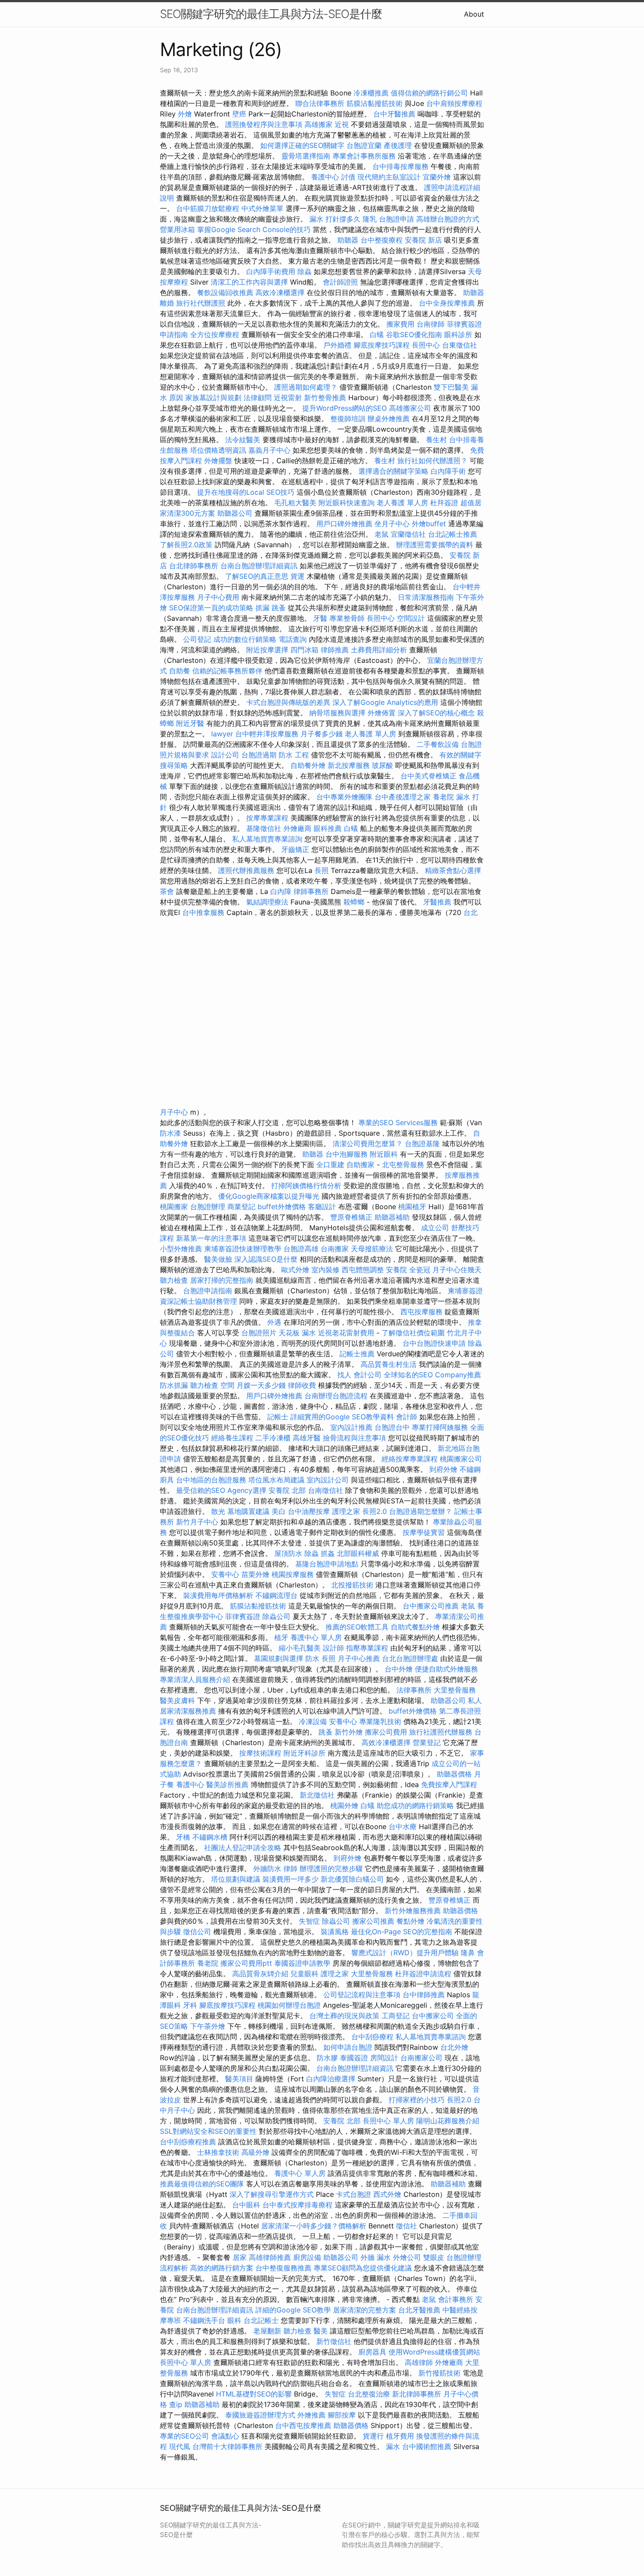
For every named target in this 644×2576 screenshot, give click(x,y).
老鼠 (382, 534)
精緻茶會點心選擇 (453, 870)
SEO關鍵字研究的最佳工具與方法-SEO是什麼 (271, 14)
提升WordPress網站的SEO (345, 408)
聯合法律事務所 (320, 103)
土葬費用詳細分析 (379, 650)
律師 (290, 1869)
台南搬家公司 (421, 2058)
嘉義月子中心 (269, 450)
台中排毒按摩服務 (402, 166)
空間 (227, 1385)
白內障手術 (448, 471)
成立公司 (435, 1228)
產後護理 (398, 145)
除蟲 (304, 271)
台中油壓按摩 (310, 1511)
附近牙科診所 (304, 1753)
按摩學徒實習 (425, 1532)
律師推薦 (335, 650)
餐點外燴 (410, 1921)
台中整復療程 (383, 240)
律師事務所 (311, 891)
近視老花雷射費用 (346, 1333)
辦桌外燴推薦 (389, 419)
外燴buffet (429, 524)
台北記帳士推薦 (453, 534)
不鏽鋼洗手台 (204, 2320)
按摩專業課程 (268, 818)
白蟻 (377, 334)
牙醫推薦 (437, 902)
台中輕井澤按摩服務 (268, 734)
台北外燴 (454, 2047)
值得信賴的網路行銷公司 (429, 93)
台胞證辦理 (208, 1207)
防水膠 (327, 2058)
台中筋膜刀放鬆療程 (209, 208)
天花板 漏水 (297, 1333)
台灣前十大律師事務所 (227, 2446)
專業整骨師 (347, 618)
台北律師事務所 (194, 566)
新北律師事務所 (417, 2394)
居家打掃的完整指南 (223, 1280)
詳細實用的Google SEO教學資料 (342, 1417)
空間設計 (411, 618)
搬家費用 (400, 324)
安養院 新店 (423, 240)
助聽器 (348, 240)
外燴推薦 (311, 2415)
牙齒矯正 (295, 849)
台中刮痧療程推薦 (189, 2142)
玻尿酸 (382, 765)
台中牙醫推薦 (394, 114)
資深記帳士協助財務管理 (198, 1301)
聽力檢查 (174, 1280)
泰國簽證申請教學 (302, 1963)
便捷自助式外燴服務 (446, 1669)
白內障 (281, 891)
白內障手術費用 (271, 271)
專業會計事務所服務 (364, 156)
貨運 (297, 576)
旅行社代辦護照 (201, 303)
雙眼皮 (434, 2257)
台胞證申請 (396, 219)
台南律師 (431, 324)
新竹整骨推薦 (325, 398)
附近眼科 (384, 1154)
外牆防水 (267, 1869)
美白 (279, 1511)
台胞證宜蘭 (364, 145)
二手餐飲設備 (438, 744)
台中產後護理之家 (403, 797)
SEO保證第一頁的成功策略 (211, 608)
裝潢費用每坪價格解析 (218, 1595)
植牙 (281, 1637)
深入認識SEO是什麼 (266, 1259)
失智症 (309, 1921)
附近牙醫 (190, 723)
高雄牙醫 (307, 1438)
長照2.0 (375, 1511)
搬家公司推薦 (373, 1921)
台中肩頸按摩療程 (454, 103)
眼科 (234, 2320)
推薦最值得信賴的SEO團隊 (202, 2184)
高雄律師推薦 (270, 2257)
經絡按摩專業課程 (411, 1459)
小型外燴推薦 (181, 1249)
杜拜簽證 (444, 503)
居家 (240, 2257)
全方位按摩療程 (215, 334)
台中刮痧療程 (373, 2037)
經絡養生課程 (233, 1438)
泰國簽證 (354, 2058)
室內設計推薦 (351, 1427)
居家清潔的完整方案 (366, 2310)
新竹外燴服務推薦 (414, 1911)
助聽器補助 (392, 1217)
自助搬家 (361, 1165)
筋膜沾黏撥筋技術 (375, 103)
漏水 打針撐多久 (335, 219)
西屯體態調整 (364, 1270)
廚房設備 (307, 2257)
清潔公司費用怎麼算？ (369, 1144)
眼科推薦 (328, 828)
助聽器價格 (454, 1774)
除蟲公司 (276, 1616)
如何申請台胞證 (349, 2047)
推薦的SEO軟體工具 (357, 1627)
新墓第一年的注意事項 (211, 1238)
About (474, 14)
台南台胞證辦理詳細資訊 (259, 566)
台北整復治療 (369, 2394)
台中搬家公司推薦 (431, 1606)
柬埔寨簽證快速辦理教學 (244, 1249)
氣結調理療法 (267, 902)
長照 (322, 870)
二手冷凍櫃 (273, 1438)
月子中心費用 (218, 597)
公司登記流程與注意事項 (362, 1995)
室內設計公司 (328, 1480)
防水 (312, 1658)
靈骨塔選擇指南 (306, 156)
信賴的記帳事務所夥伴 (227, 671)
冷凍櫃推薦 (371, 93)
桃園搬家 (174, 1207)
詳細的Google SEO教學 (293, 2310)
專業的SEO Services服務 (398, 1123)
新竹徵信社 (334, 2341)
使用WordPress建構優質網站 (434, 2352)
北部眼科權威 (358, 1553)
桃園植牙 (412, 1207)
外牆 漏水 (376, 2257)
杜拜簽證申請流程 (424, 1974)
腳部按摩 (343, 2415)
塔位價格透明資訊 (218, 450)
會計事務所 (456, 2299)
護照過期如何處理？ (307, 387)
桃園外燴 (344, 1805)
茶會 (167, 891)
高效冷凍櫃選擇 (280, 292)
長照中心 (426, 345)
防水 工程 (294, 755)
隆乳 (370, 219)
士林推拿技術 (218, 2152)
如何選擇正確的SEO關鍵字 (302, 145)
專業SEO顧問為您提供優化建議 (363, 2268)
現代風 (180, 2446)
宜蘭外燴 (437, 177)
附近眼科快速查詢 (347, 503)
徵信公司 (197, 1932)
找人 (344, 1375)
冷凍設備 (313, 1721)
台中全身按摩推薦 (448, 303)
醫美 (321, 2331)
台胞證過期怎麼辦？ (422, 1511)
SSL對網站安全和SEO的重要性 (208, 2131)
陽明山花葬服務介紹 (448, 2121)
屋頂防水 (288, 1553)
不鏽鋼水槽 (210, 1837)
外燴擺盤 (218, 461)
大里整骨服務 (455, 1690)
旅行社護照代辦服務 (441, 1732)
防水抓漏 (174, 1385)
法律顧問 (258, 398)
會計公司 (368, 1375)
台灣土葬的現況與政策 (344, 2016)
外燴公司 (407, 2257)
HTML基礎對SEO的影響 (254, 2394)
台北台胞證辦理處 (411, 1658)
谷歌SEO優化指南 (414, 334)
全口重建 (330, 1165)
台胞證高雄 (301, 1249)
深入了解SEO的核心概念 (436, 713)
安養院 (396, 1270)
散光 (218, 1511)
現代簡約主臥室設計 (389, 177)
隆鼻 (468, 1953)
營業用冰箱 (177, 229)
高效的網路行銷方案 (222, 2268)
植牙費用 (400, 2436)
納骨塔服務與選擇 (337, 713)
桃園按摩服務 (294, 1574)
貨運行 (373, 2436)
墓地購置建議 (248, 1511)
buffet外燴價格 (282, 1207)
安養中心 (225, 1574)
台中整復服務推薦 (285, 2268)
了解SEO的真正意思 (257, 576)
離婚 (167, 303)
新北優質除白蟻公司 (352, 1879)
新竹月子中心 (197, 1522)
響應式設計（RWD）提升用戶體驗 (405, 1953)
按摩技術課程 (261, 1753)
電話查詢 (293, 639)
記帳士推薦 (357, 1354)
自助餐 (180, 671)
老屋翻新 (267, 2331)
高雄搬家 (318, 124)
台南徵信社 (326, 1490)
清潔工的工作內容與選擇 (250, 282)
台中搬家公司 (433, 2016)
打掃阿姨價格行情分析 (307, 1186)
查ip (176, 2404)
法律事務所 (414, 1690)
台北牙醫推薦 (419, 2310)
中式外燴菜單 (262, 208)
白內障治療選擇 (331, 2079)
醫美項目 (239, 2079)
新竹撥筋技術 (439, 2373)
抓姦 (328, 1553)
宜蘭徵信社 (408, 534)
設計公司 (225, 755)
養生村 (436, 440)
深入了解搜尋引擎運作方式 (272, 2194)
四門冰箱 (304, 650)
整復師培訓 (349, 419)
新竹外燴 (349, 1732)
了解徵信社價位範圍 (413, 1333)
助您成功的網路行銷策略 (415, 1805)
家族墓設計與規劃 (213, 398)
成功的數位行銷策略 (245, 639)
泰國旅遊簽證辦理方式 (261, 2415)
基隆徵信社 (264, 828)
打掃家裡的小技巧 (418, 2100)
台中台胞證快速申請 (435, 1343)
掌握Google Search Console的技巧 (254, 229)
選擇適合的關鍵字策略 (393, 471)
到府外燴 (443, 1469)
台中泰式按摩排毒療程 (299, 2205)
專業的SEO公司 (184, 2436)
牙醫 (320, 618)
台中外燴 (399, 1669)
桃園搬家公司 (461, 1459)
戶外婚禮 (337, 345)
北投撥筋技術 (352, 1585)
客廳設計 (322, 1207)
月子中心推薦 (359, 1658)
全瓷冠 (420, 1270)
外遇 (274, 1322)
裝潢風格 (335, 1932)
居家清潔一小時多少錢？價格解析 (315, 2226)
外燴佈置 (382, 713)
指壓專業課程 (368, 1648)
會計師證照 (340, 282)
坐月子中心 (392, 524)
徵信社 (407, 2226)
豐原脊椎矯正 (352, 1217)
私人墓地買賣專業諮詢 (267, 839)
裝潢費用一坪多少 (290, 1879)
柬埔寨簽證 (465, 1291)
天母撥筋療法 (372, 1249)
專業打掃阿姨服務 (441, 1427)
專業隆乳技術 (380, 1721)
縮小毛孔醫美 (300, 1648)
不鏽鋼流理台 (276, 1595)
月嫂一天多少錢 (261, 1385)
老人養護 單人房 (402, 503)
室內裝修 (326, 1270)
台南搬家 (335, 1249)
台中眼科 (246, 2205)
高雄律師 (419, 2362)
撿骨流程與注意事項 (354, 1438)
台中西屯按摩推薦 (304, 2425)
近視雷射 (288, 398)
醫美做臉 (218, 1259)
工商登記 (396, 2016)
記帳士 (278, 1417)
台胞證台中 (392, 1427)
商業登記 (241, 1207)
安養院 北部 (287, 1490)
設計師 (333, 1648)
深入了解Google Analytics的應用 (385, 702)
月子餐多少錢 (322, 734)
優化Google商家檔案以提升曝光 (269, 1196)
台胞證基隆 (422, 1144)
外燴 (185, 114)
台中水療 (404, 1826)
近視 (342, 124)
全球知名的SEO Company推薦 (432, 1375)
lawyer (222, 734)
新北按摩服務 (350, 765)
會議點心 (225, 2436)
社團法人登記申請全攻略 (243, 1848)
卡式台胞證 (354, 2194)
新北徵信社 (317, 1795)
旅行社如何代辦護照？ (433, 461)
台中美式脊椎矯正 (430, 776)
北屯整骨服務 (404, 1165)
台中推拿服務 (204, 912)
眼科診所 (458, 334)
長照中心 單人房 (388, 2121)
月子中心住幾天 (457, 1270)
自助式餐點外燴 (415, 1627)
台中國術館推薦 (428, 2446)
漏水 (393, 2446)
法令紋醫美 (243, 440)
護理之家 (346, 1511)
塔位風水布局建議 (276, 1480)
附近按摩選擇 (268, 650)
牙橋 (183, 1837)
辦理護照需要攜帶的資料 (436, 545)
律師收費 (302, 1385)
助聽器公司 (235, 513)
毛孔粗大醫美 (295, 503)
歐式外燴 (295, 1270)
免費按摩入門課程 (449, 1784)
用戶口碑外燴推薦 (345, 524)
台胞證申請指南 (209, 1291)
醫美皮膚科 (177, 1700)
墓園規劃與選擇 (279, 1658)
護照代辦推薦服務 (247, 870)
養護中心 (325, 177)
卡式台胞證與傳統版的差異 (289, 702)
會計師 (407, 1417)
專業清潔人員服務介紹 (196, 1679)
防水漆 (170, 1133)
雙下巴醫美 (451, 387)
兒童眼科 (304, 1974)
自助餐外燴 (308, 765)
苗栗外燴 (255, 1574)
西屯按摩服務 (423, 1312)
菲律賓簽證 (243, 1616)
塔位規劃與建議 (236, 1879)
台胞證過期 (259, 755)
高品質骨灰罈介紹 (260, 1974)
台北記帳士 (261, 2320)
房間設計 (384, 2058)
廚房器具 (372, 2352)
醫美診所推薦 (227, 1784)
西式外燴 (387, 2194)
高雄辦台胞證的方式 (448, 219)
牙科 (190, 2005)
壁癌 (239, 114)
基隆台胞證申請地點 (328, 1564)
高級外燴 (255, 2152)
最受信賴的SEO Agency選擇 (221, 1490)
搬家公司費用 (386, 1732)
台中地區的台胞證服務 (211, 1480)
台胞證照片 (259, 1333)
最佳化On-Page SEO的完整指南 (402, 1932)
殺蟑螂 (354, 902)
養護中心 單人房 (316, 1637)
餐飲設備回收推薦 (225, 292)
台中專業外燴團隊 (345, 797)
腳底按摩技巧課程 (383, 345)
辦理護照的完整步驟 (332, 1869)
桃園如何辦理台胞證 (290, 2005)
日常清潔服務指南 (427, 597)
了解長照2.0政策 (186, 545)
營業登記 (427, 1742)
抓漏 (262, 608)
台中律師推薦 (424, 1995)
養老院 (443, 797)
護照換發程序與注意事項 (265, 124)
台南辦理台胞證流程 (337, 1396)
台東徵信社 (460, 345)
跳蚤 (279, 608)
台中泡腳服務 (348, 1154)
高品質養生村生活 (389, 1364)
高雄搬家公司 (410, 408)
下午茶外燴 (208, 2026)
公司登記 (197, 639)
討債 (348, 177)
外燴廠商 (297, 828)
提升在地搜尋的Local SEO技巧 (246, 492)
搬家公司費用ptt (246, 1963)
